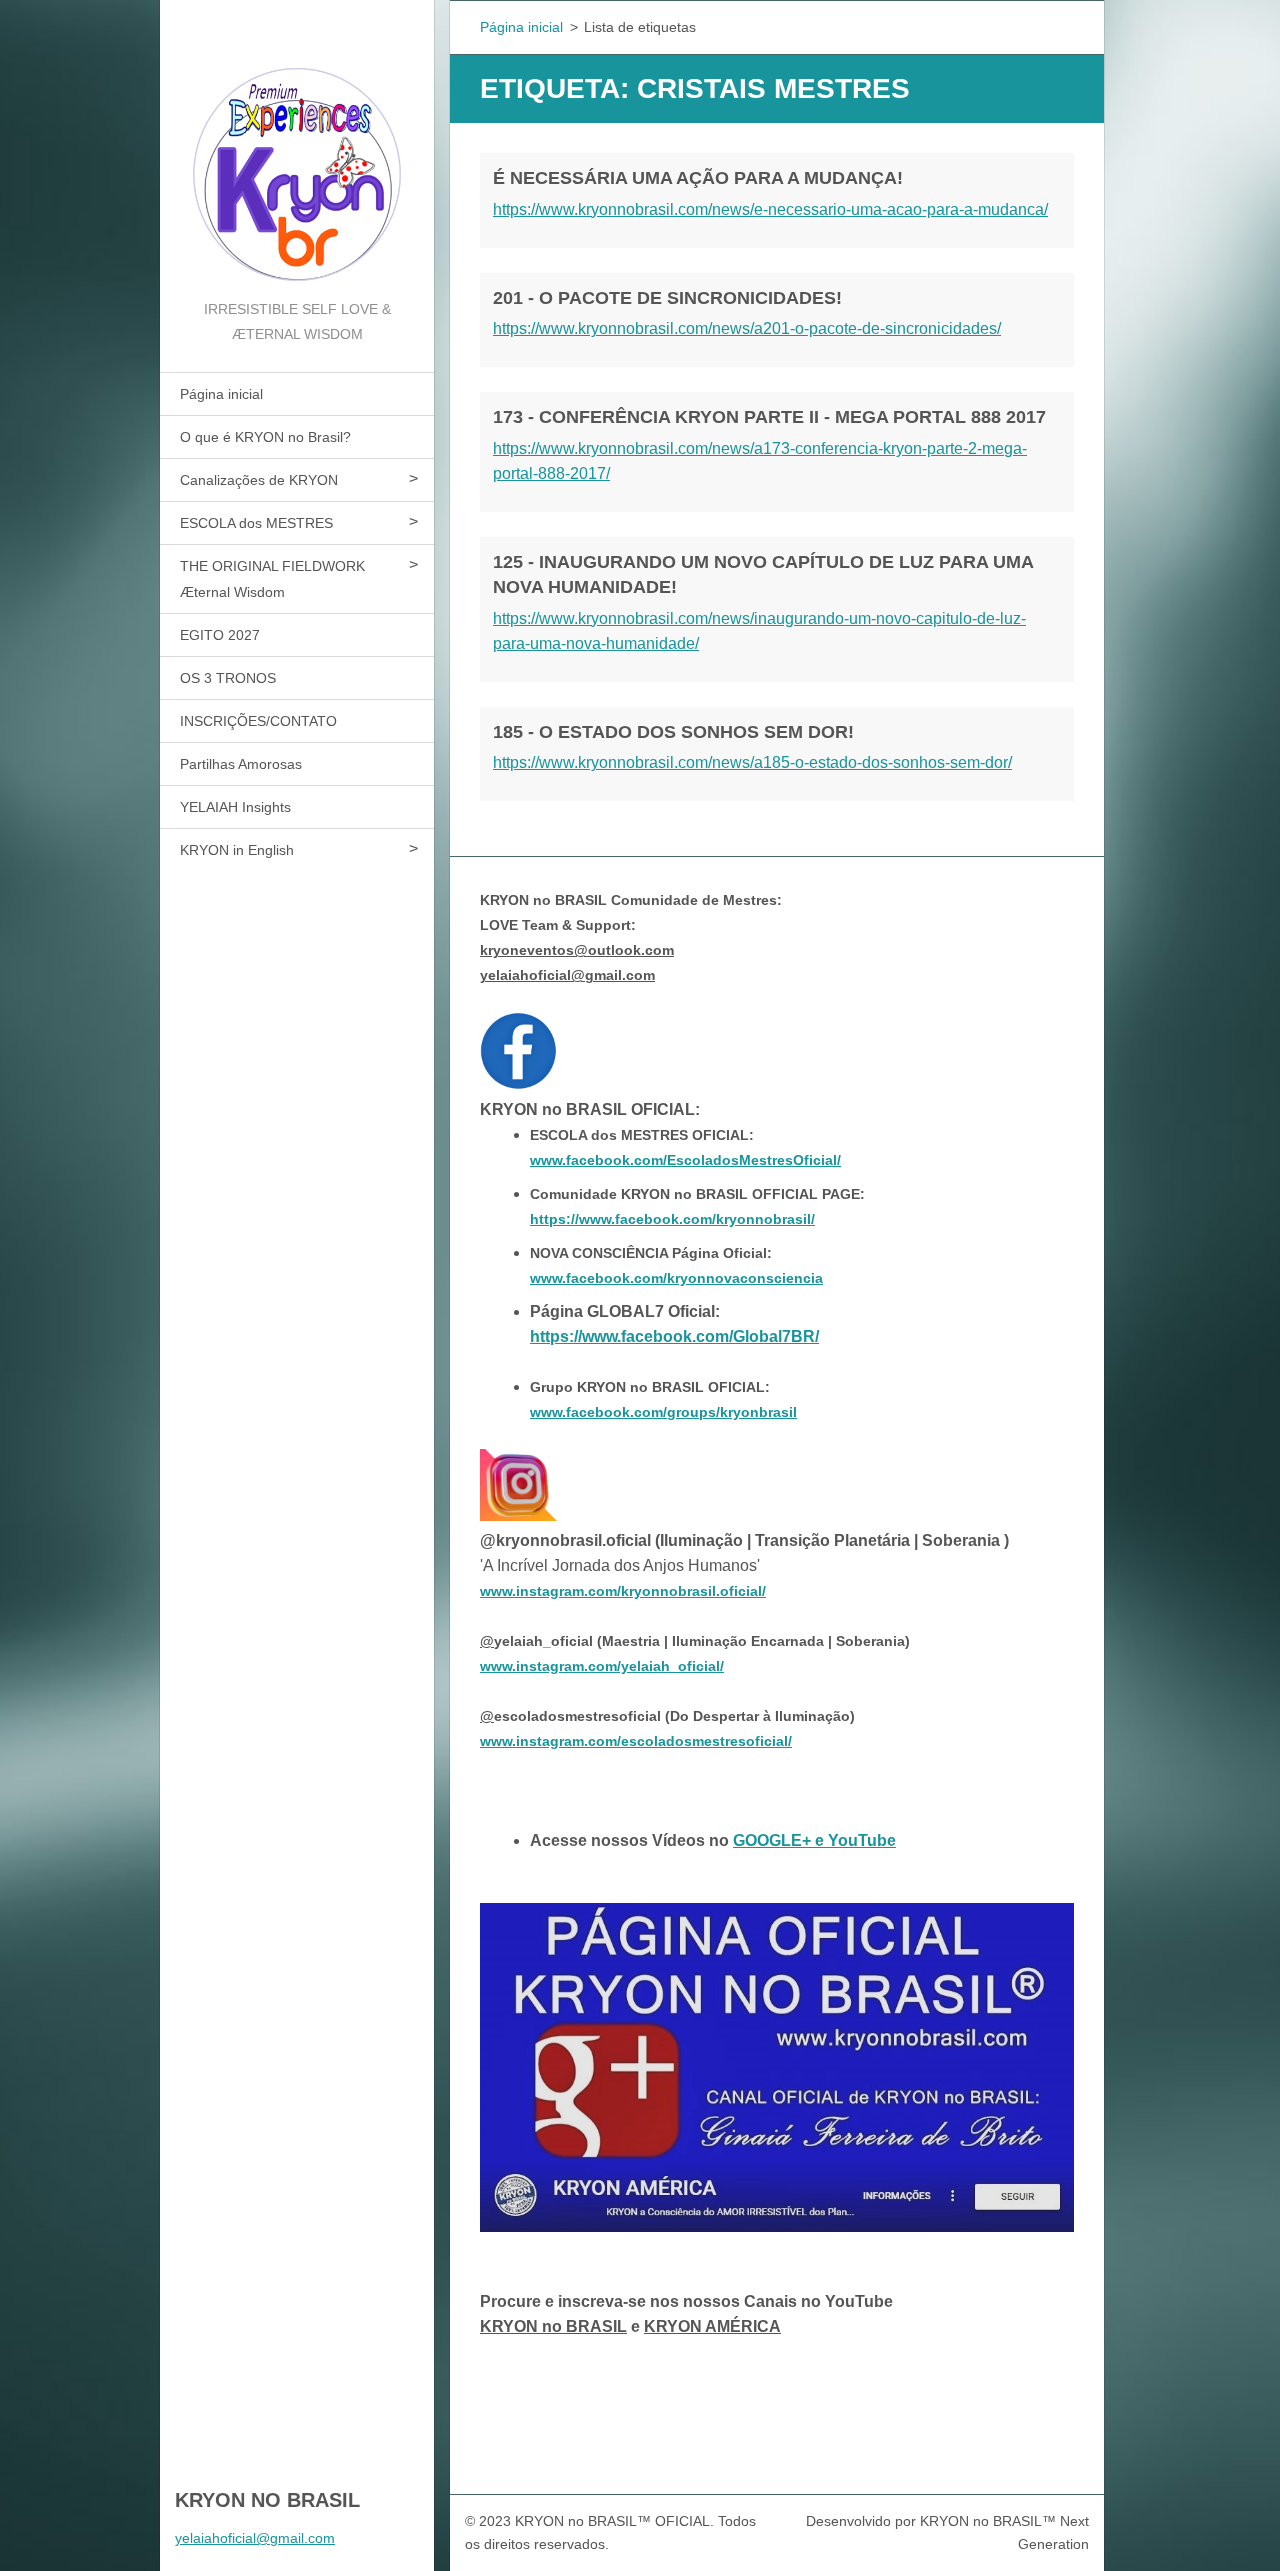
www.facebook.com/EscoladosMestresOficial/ (685, 1160)
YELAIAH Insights (235, 807)
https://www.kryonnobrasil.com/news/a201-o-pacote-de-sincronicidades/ (747, 328)
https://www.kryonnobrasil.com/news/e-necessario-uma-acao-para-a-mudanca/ (770, 209)
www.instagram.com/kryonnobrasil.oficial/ (623, 1591)
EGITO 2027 (220, 635)
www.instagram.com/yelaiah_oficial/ (602, 1666)
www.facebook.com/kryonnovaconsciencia (676, 1278)
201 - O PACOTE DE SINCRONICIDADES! (667, 298)
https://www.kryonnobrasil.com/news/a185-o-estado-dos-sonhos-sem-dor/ (752, 762)
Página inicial (221, 394)
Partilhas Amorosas (241, 764)
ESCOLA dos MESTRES (256, 523)
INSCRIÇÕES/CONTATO (258, 721)
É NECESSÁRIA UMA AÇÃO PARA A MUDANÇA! (698, 178)
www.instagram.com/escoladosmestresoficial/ (636, 1741)
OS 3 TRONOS (228, 678)
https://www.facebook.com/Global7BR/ (674, 1336)
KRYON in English (237, 850)
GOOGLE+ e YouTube (814, 1840)
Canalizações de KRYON (259, 480)
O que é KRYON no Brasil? (265, 437)
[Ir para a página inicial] (297, 148)
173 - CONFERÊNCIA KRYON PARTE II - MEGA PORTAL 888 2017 (769, 417)
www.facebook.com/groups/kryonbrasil (663, 1412)
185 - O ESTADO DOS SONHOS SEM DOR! (673, 732)
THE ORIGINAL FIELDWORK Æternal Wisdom (272, 579)
